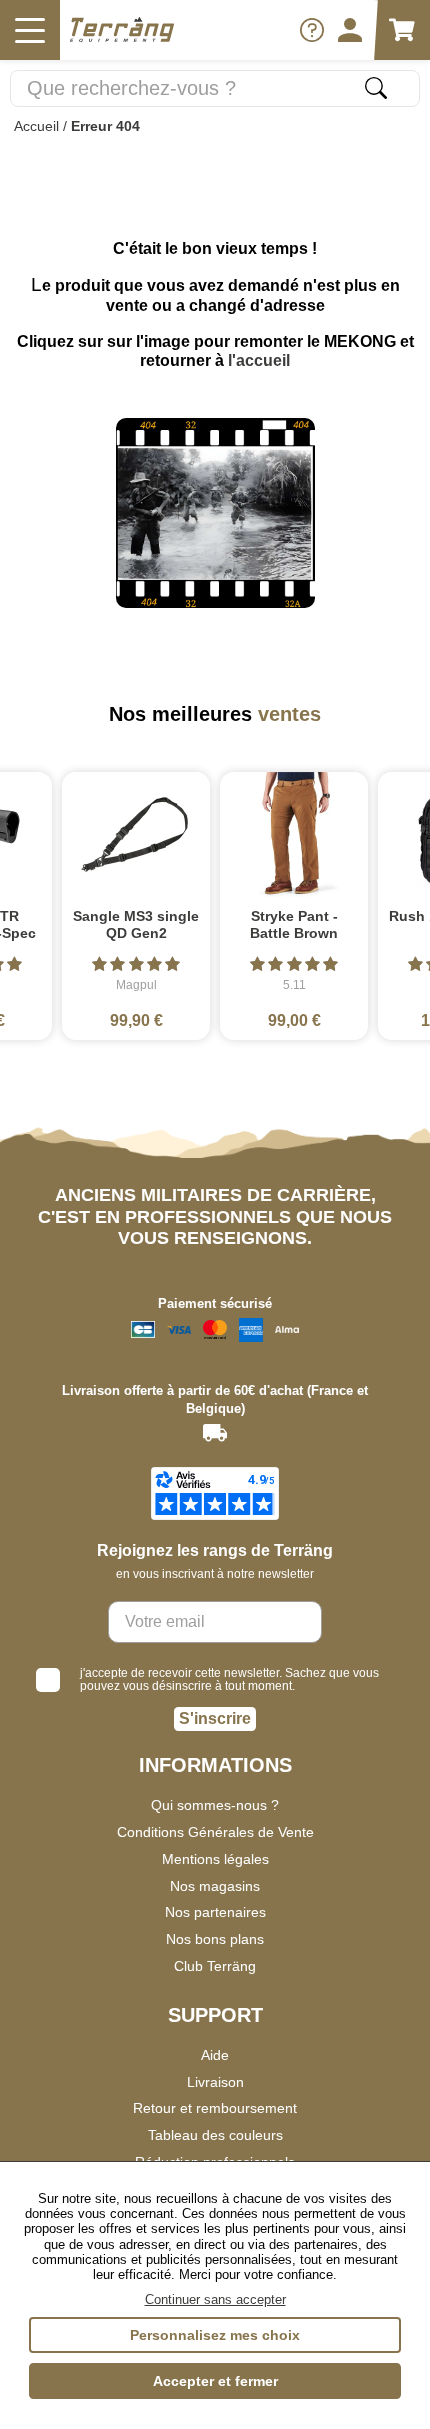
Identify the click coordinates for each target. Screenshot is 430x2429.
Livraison (215, 2082)
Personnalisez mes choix (215, 2335)
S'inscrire (215, 1718)
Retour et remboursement (215, 2108)
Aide (215, 2055)
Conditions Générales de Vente (215, 1832)
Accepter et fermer (215, 2381)
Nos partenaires (215, 1912)
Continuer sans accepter (215, 2299)
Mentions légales (215, 1859)
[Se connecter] (350, 30)
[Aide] (312, 30)
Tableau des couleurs (215, 2135)
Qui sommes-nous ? (215, 1805)
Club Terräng (215, 1966)
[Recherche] (376, 88)
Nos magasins (215, 1886)
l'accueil (259, 360)
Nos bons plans (215, 1939)
